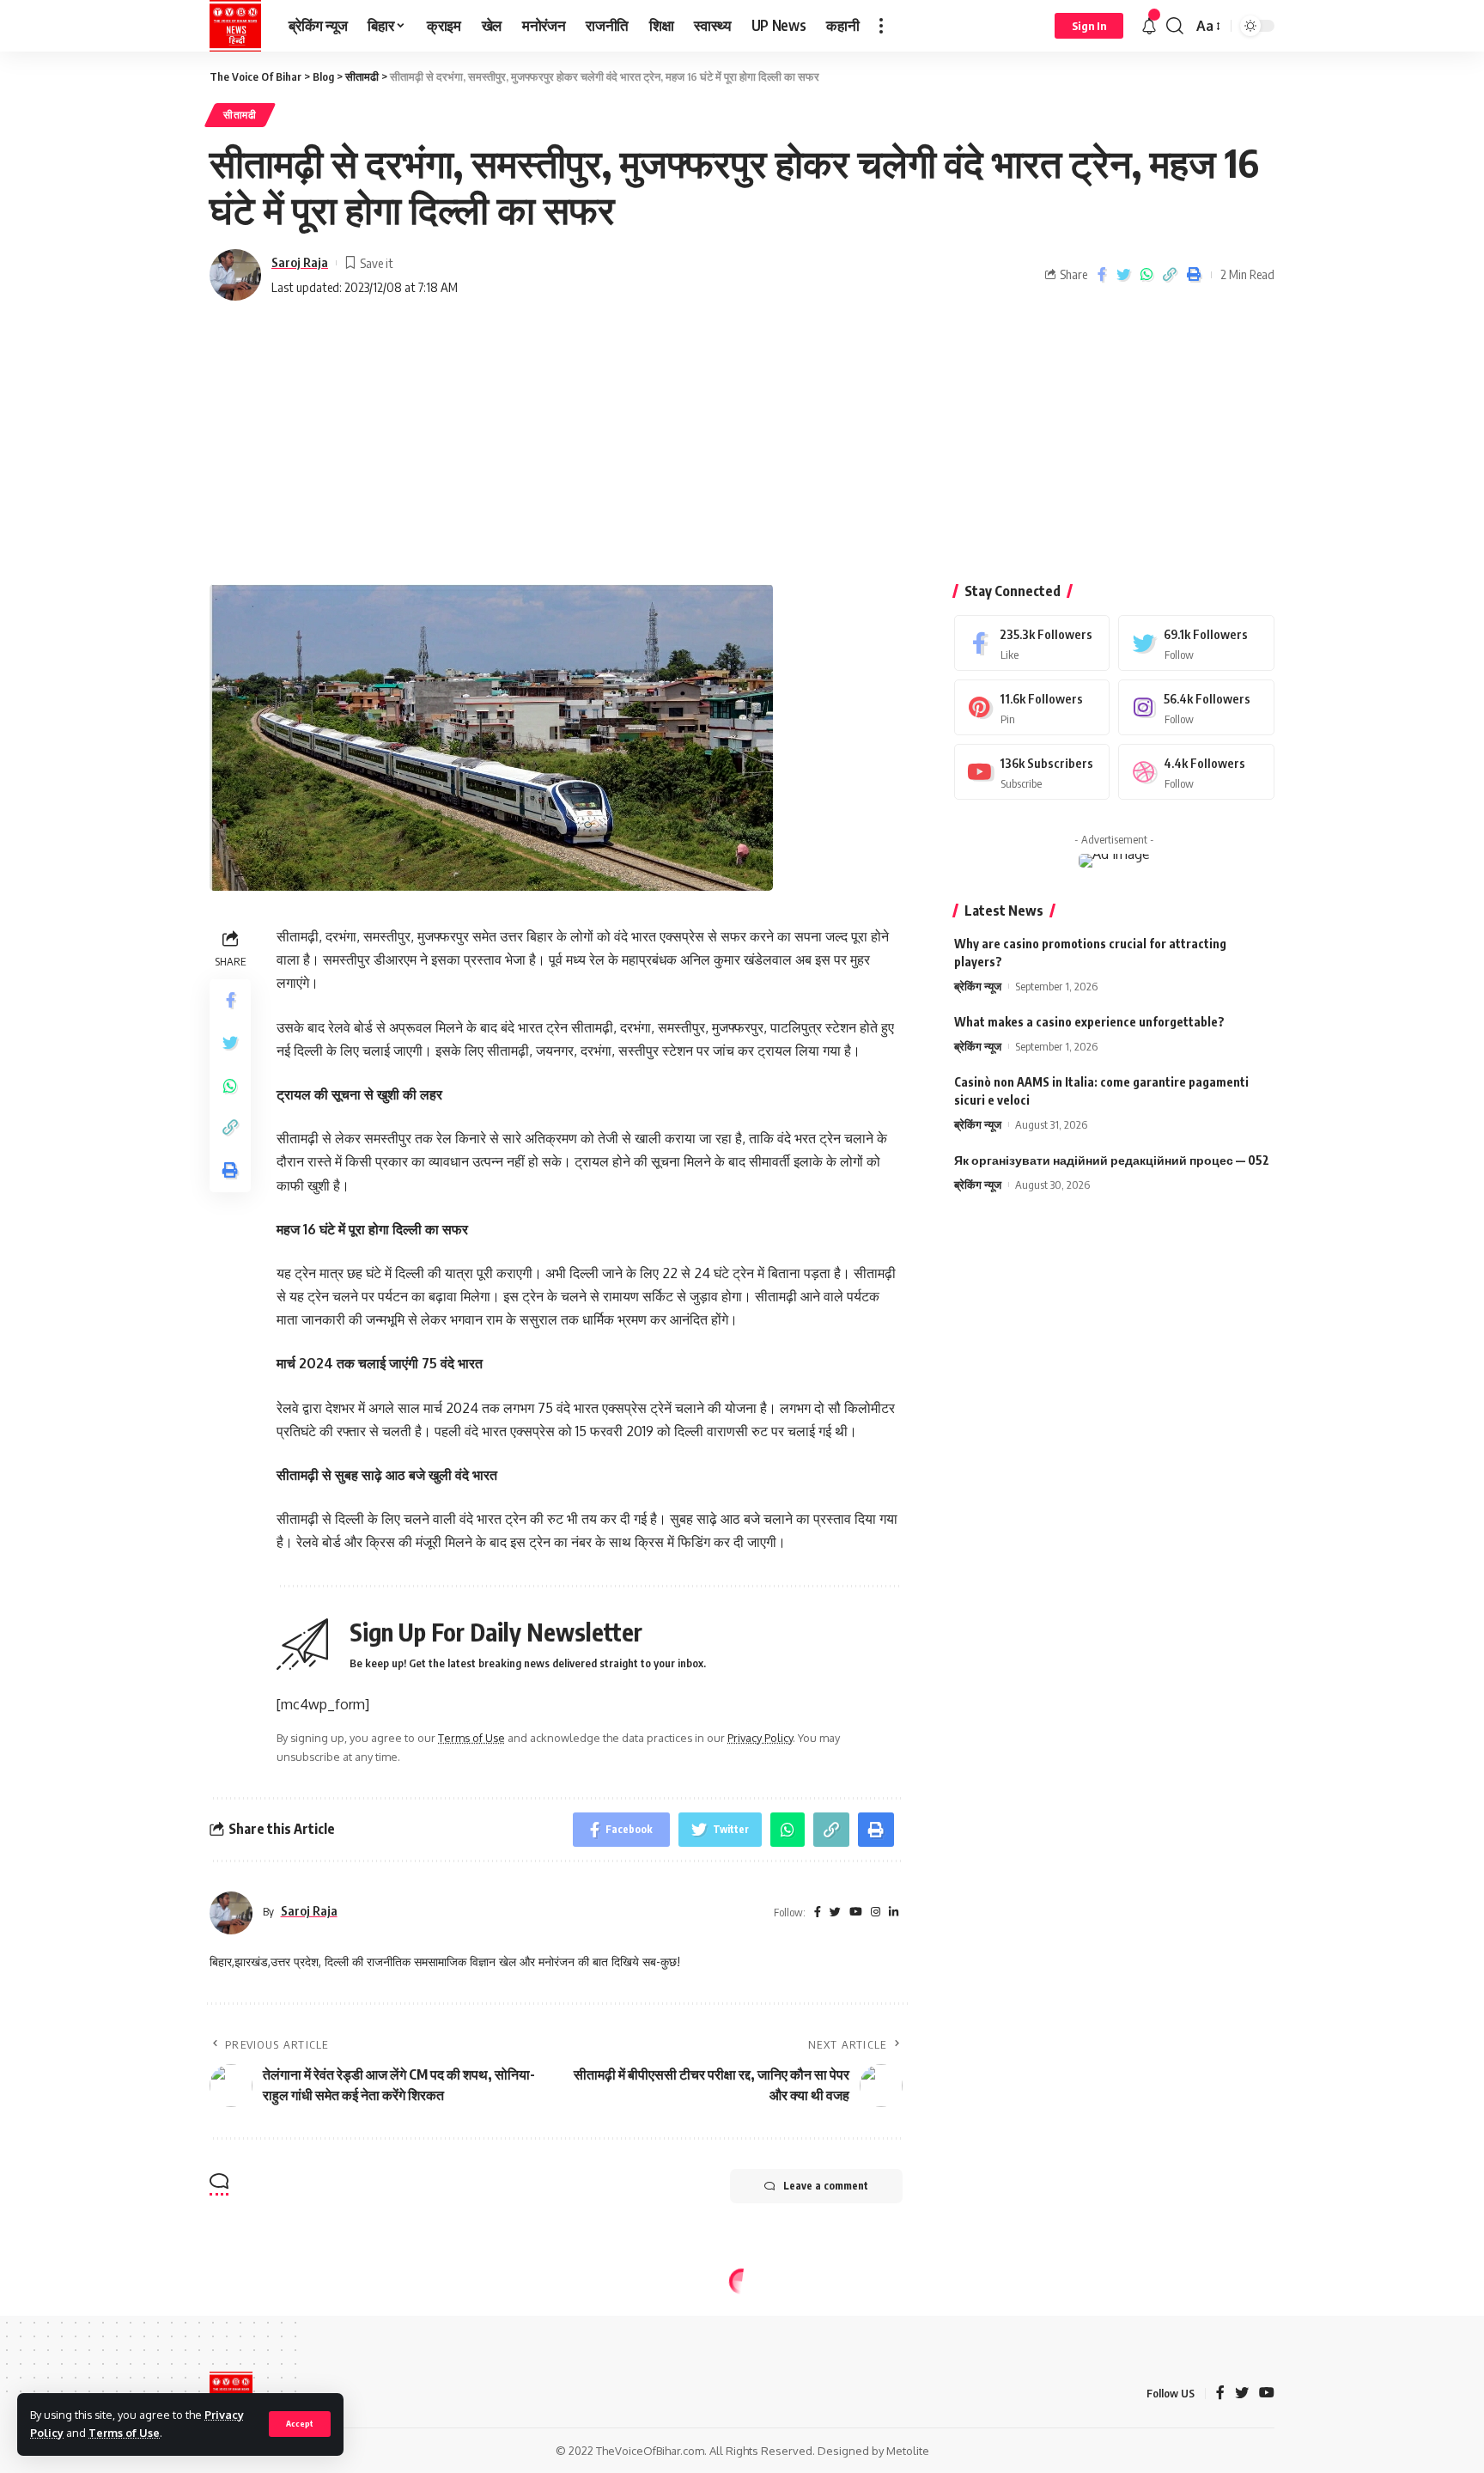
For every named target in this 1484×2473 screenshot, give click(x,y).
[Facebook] (1032, 643)
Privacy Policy (760, 1738)
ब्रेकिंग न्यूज (978, 986)
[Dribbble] (1196, 772)
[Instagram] (1196, 707)
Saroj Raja (300, 262)
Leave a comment (826, 2186)
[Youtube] (1032, 772)
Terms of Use (124, 2433)
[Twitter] (1196, 643)
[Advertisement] (742, 447)
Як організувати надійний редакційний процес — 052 (1112, 1160)
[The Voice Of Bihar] (235, 26)
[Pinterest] (1032, 707)
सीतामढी (240, 115)
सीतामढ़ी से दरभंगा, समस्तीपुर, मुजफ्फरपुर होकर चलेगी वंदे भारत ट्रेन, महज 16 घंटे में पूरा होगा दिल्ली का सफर (605, 76)
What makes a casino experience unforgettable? (1089, 1022)
